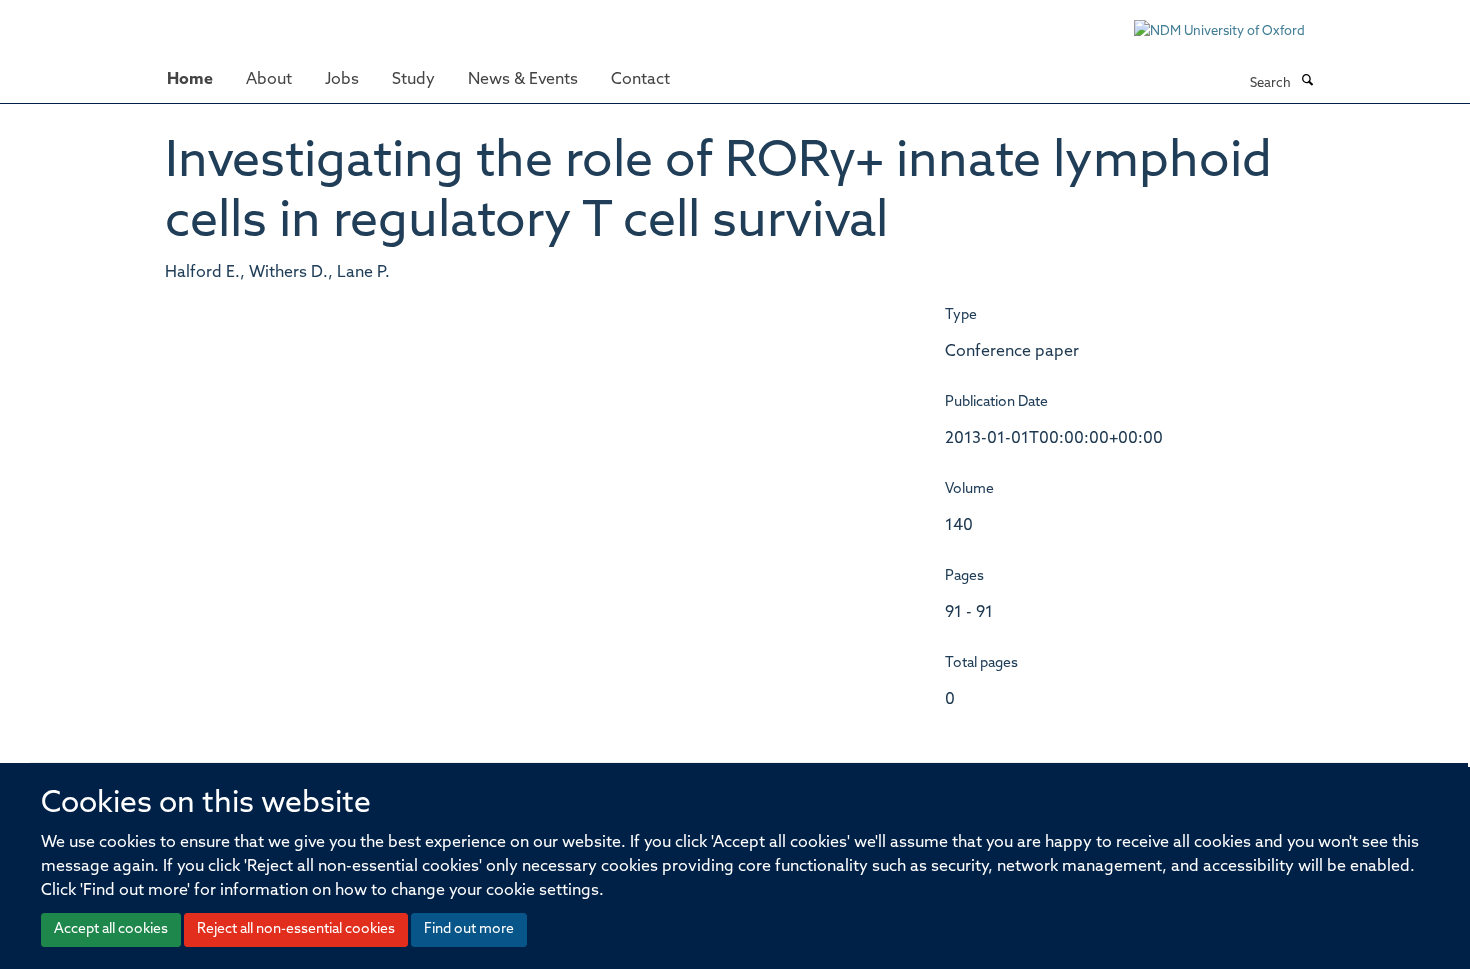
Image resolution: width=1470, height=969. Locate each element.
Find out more (469, 929)
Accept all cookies (111, 929)
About (269, 80)
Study (413, 80)
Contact (640, 80)
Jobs (342, 80)
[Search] (1307, 82)
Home (190, 80)
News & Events (523, 80)
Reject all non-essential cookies (296, 929)
